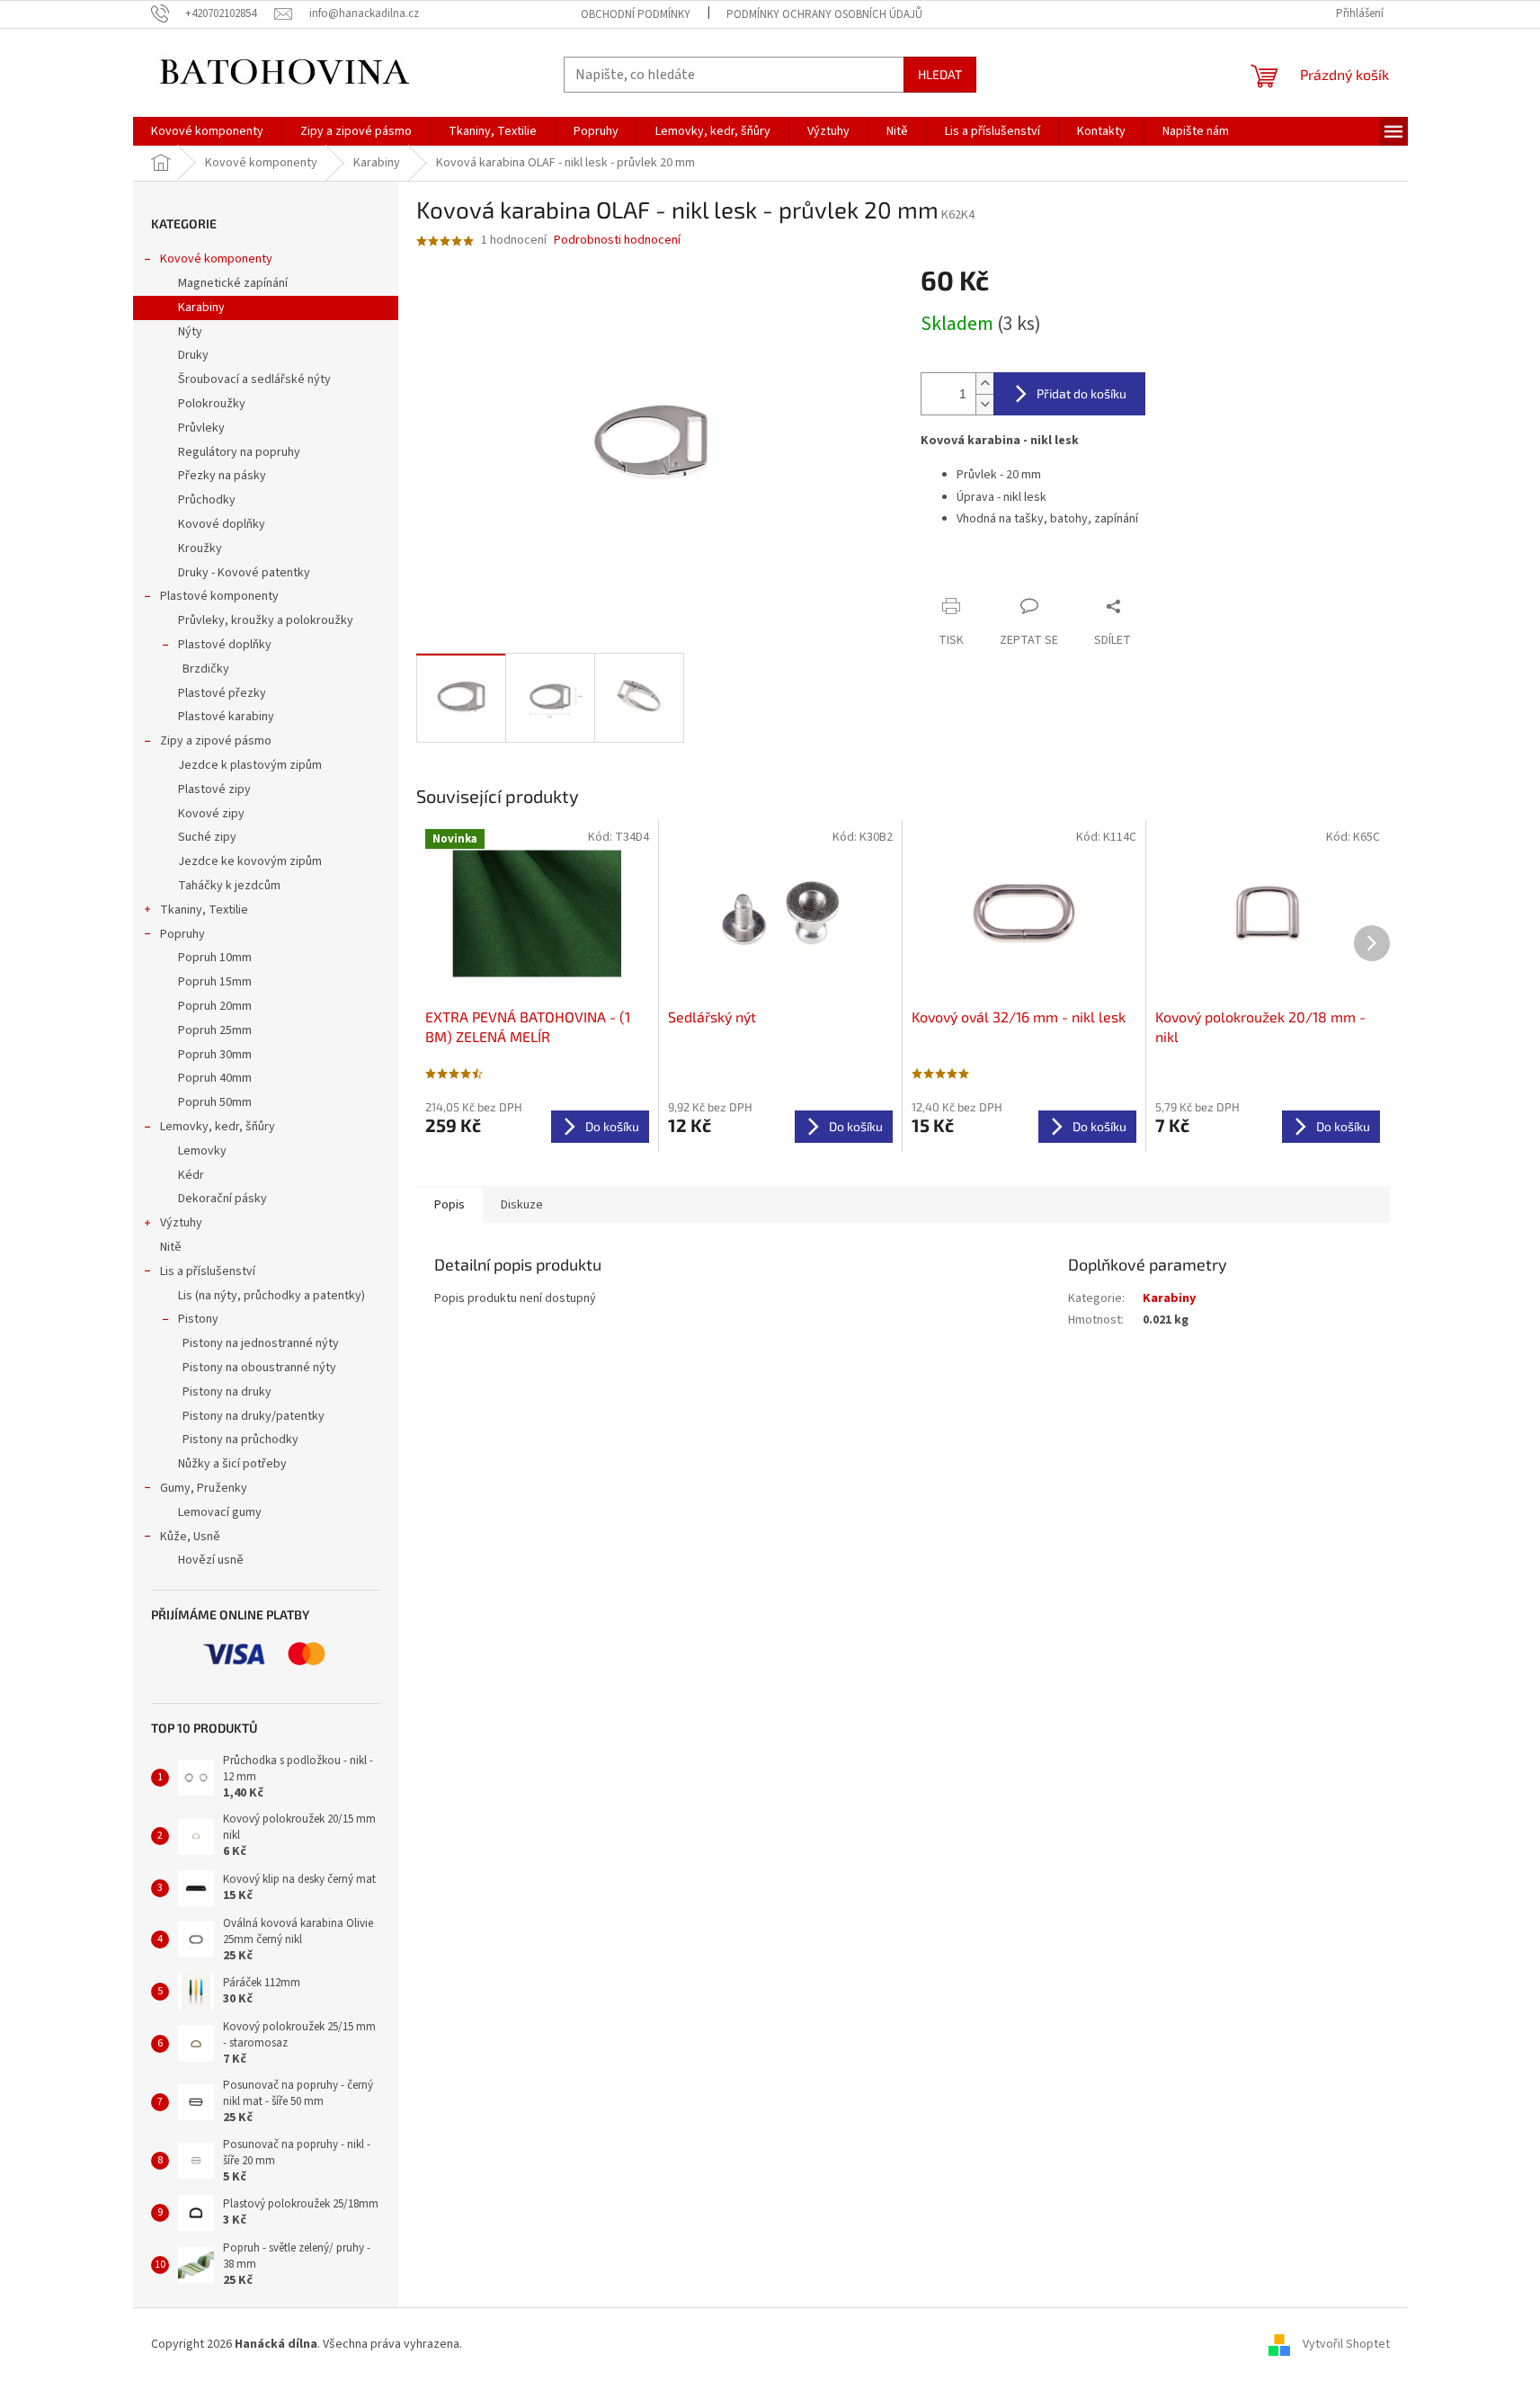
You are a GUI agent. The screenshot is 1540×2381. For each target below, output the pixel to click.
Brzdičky (206, 669)
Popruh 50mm (215, 1102)
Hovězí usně (211, 1560)
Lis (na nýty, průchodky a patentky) (272, 1296)
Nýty (190, 332)
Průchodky (207, 500)
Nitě (171, 1247)
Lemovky (202, 1151)
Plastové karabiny (226, 717)
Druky (193, 355)
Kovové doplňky (222, 524)
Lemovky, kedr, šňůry (218, 1127)
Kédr (191, 1175)
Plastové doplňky (225, 645)
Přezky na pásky (222, 476)
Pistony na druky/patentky (254, 1416)
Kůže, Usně (190, 1537)
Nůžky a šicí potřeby (232, 1464)
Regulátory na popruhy (239, 452)
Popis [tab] (450, 1205)
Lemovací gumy (220, 1512)
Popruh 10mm (215, 958)
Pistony (198, 1319)
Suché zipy (207, 837)
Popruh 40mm (215, 1078)
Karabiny (201, 308)
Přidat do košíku (1082, 393)
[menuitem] (207, 131)
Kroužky (200, 548)
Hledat (940, 74)
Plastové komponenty (219, 596)
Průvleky (201, 428)
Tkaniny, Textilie (204, 910)
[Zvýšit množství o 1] (984, 383)
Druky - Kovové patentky (244, 573)
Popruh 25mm (215, 1030)
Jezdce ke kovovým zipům (250, 861)
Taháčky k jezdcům (229, 886)
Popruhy (182, 934)
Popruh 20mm (215, 1006)
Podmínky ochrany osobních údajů (824, 14)
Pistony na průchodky (240, 1440)
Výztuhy (181, 1223)
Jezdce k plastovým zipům (250, 765)
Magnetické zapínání (233, 283)
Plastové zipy (214, 789)
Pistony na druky (227, 1392)
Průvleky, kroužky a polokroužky (266, 620)
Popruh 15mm (215, 982)
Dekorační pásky (223, 1199)
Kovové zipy (211, 814)
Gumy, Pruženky (204, 1488)
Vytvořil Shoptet (1346, 2344)
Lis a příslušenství (208, 1271)
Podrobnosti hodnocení (617, 241)
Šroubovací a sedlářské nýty (254, 379)
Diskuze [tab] (522, 1205)
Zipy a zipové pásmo (216, 741)
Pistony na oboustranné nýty (259, 1368)
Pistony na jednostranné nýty (261, 1343)
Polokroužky (212, 404)
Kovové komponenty (216, 259)
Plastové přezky (222, 693)
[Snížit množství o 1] (984, 404)
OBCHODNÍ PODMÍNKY (636, 14)
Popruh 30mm (215, 1055)
